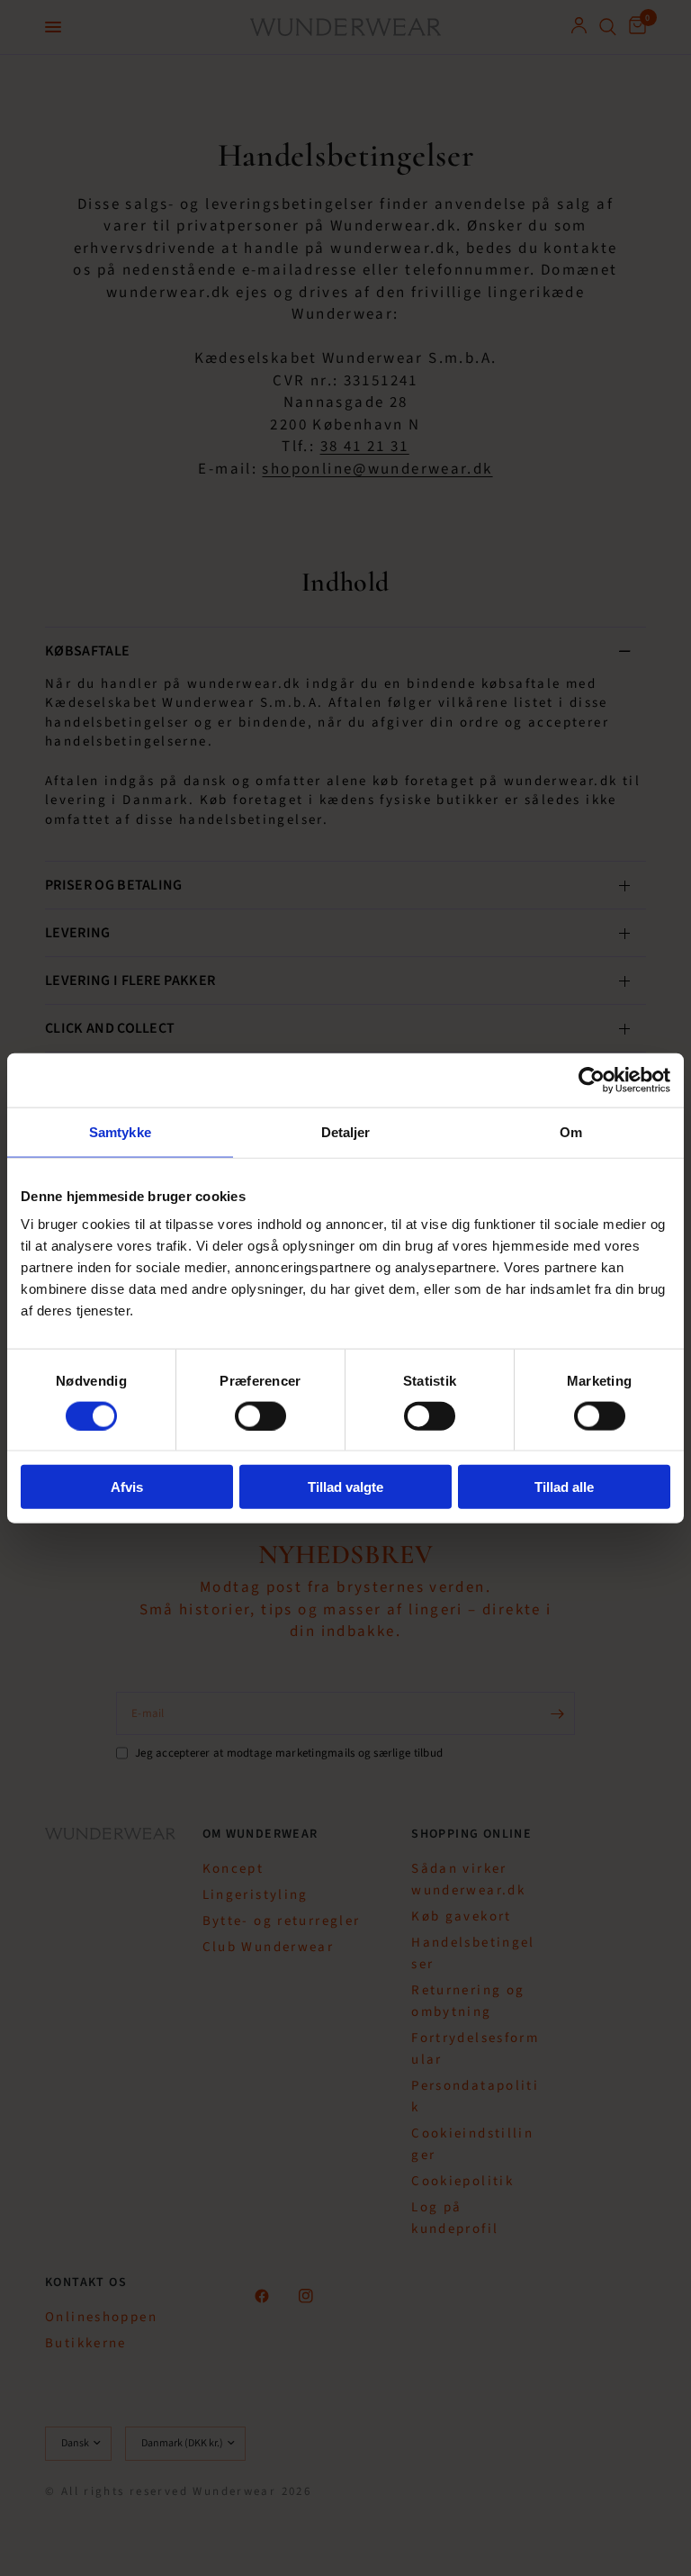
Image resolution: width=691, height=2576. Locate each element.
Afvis (127, 1487)
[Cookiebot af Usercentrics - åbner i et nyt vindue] (592, 1080)
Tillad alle (564, 1487)
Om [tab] (571, 1131)
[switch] (260, 1415)
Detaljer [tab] (346, 1131)
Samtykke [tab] (120, 1131)
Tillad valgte (345, 1487)
